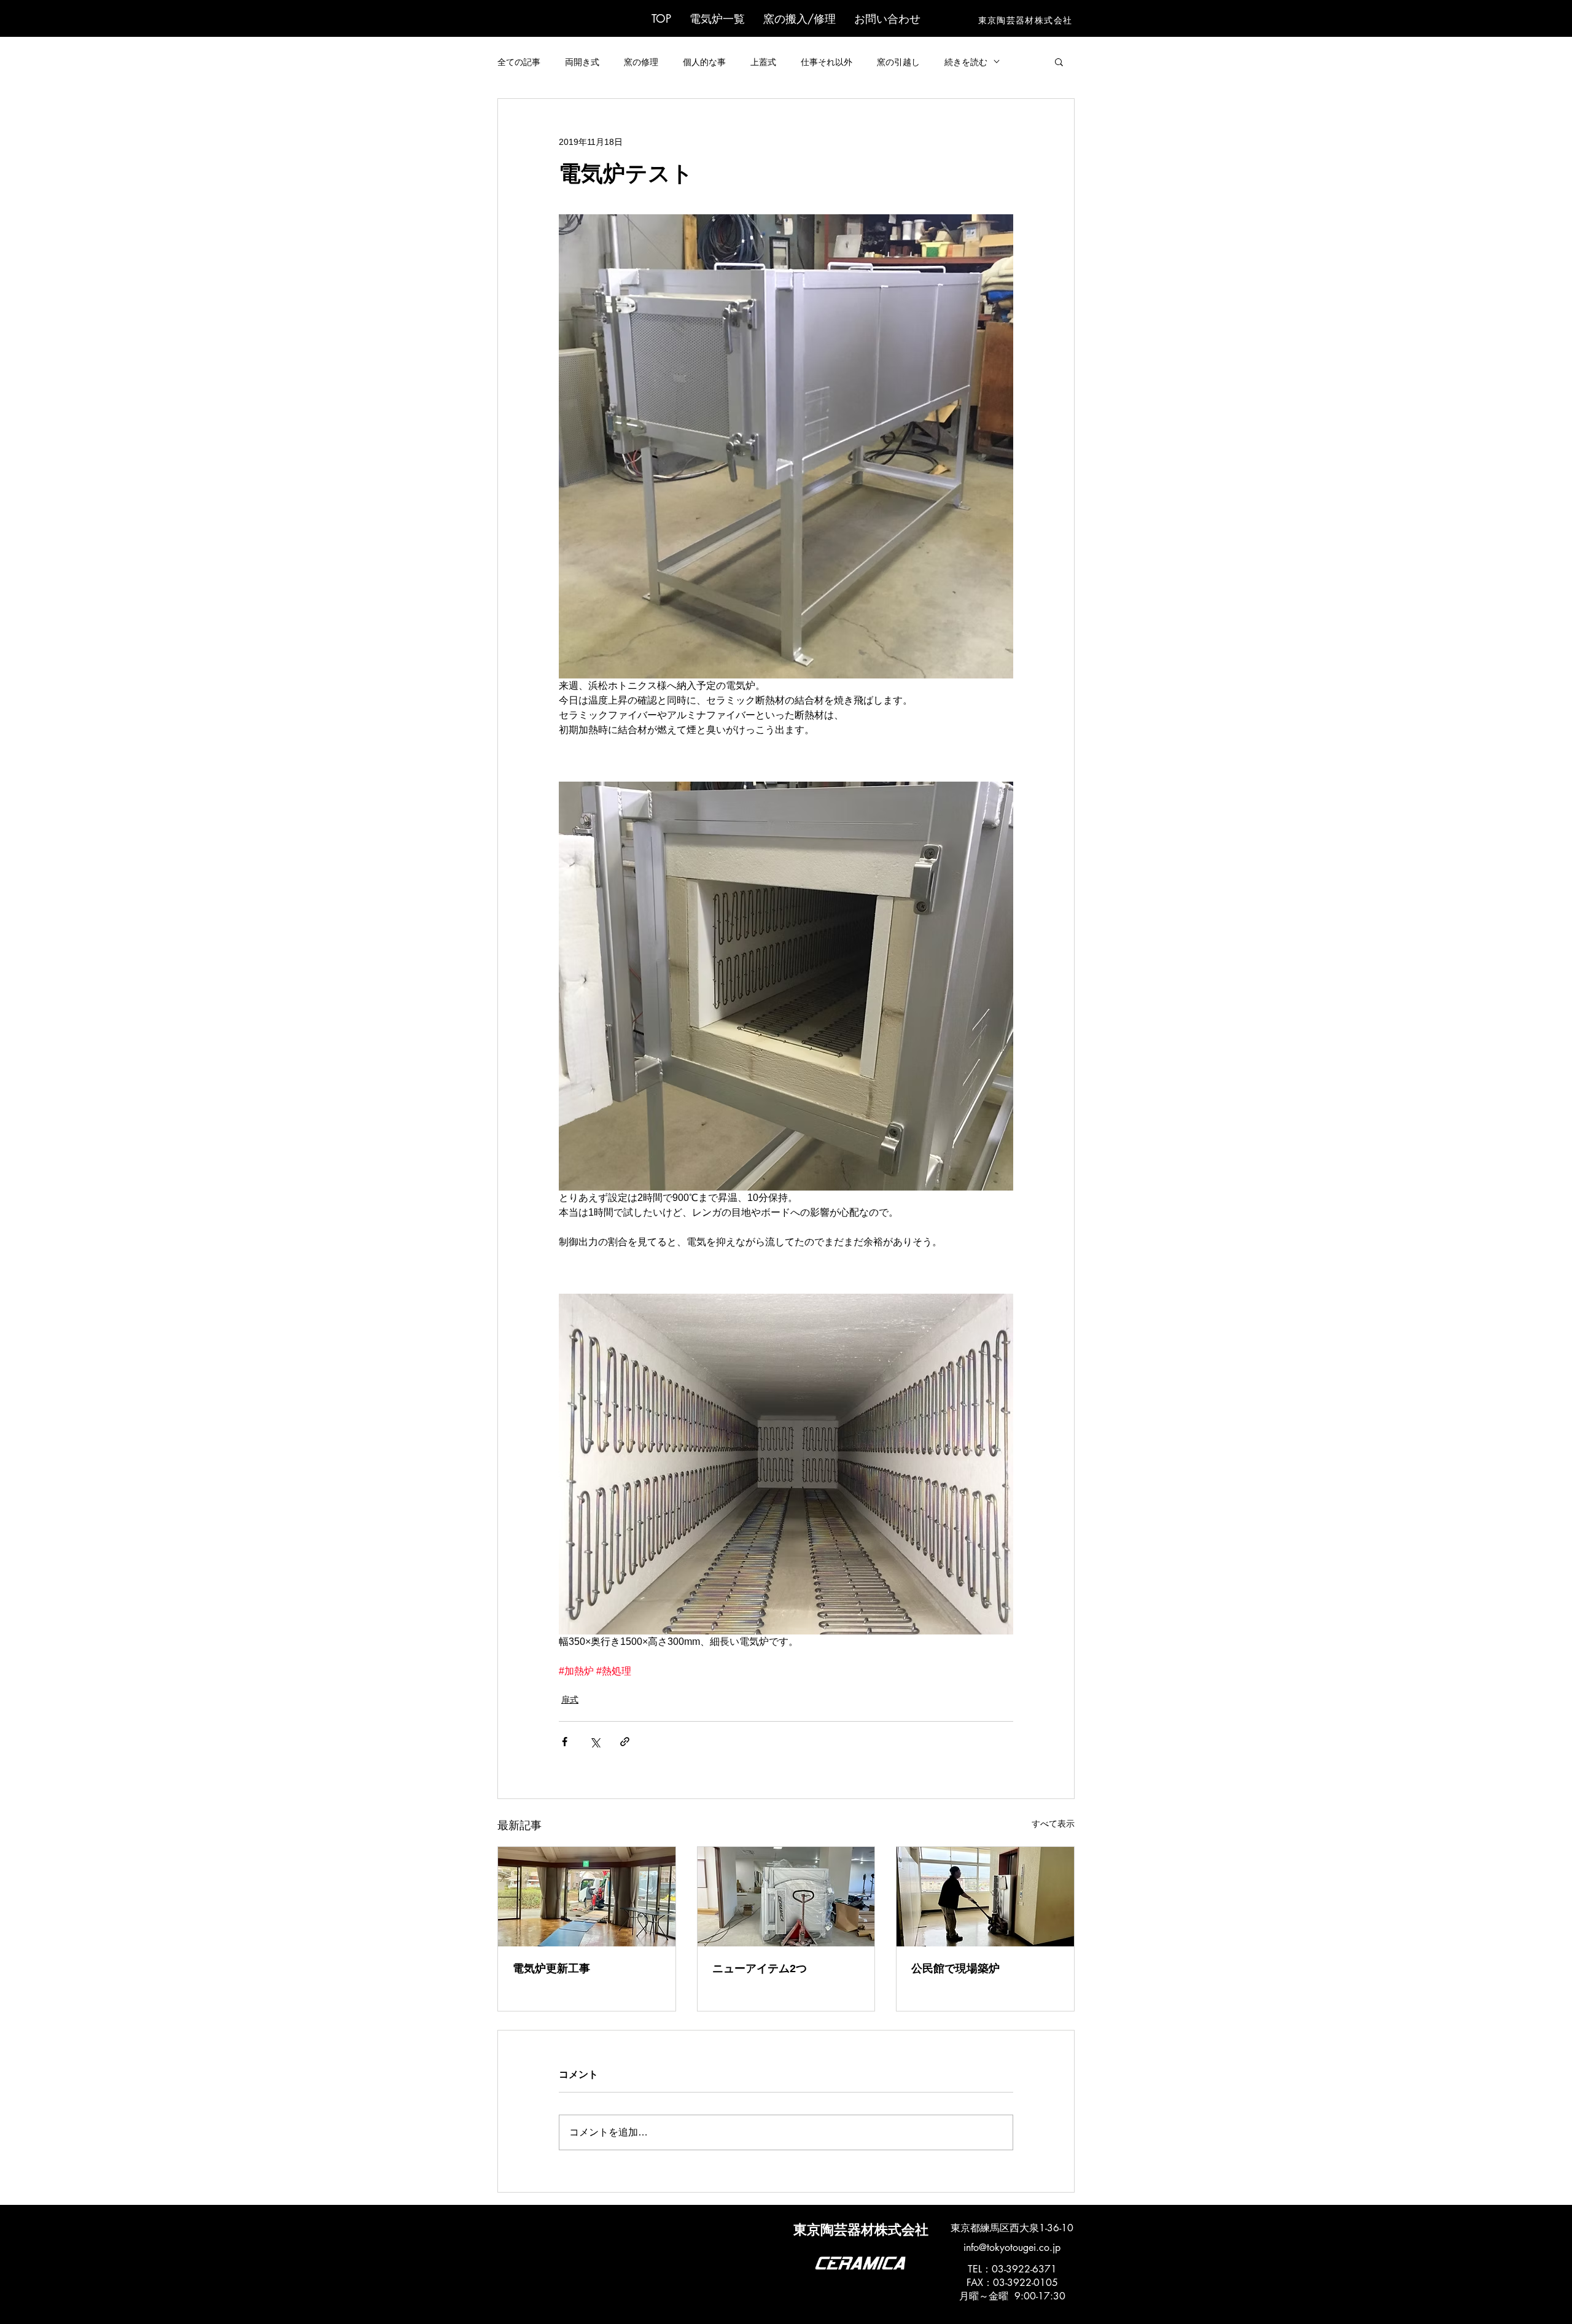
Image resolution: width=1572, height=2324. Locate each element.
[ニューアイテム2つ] (786, 1897)
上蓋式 (763, 62)
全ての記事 (519, 62)
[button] (717, 18)
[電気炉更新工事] (587, 1897)
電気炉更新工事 (551, 1968)
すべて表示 (1053, 1824)
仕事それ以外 (827, 62)
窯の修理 (641, 62)
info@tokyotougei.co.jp (1012, 2248)
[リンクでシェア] (625, 1742)
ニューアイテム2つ (760, 1968)
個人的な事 (704, 62)
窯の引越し (898, 62)
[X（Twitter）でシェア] (595, 1742)
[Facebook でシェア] (565, 1742)
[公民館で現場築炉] (985, 1897)
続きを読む (966, 62)
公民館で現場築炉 (955, 1968)
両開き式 (582, 62)
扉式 (570, 1700)
